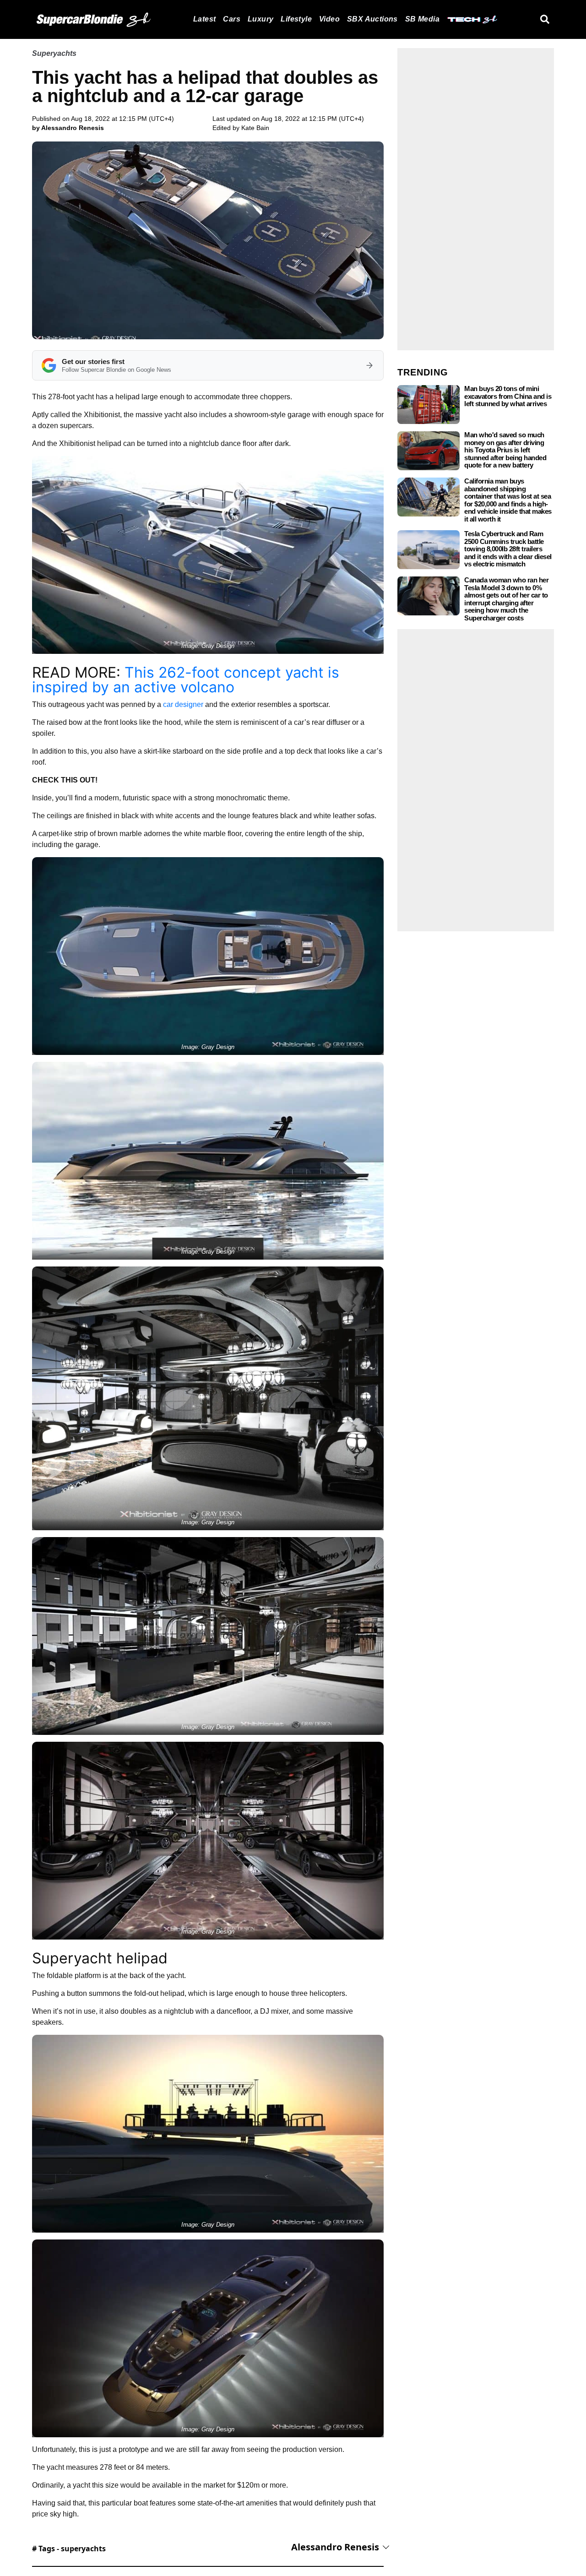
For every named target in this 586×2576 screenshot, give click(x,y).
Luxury (260, 19)
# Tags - (69, 2549)
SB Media (422, 19)
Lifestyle (296, 19)
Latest (204, 19)
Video (329, 19)
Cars (232, 19)
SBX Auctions (372, 19)
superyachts (83, 2549)
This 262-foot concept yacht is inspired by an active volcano (186, 680)
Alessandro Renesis (335, 2547)
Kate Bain (255, 128)
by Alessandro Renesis (68, 128)
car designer (183, 704)
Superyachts (54, 53)
